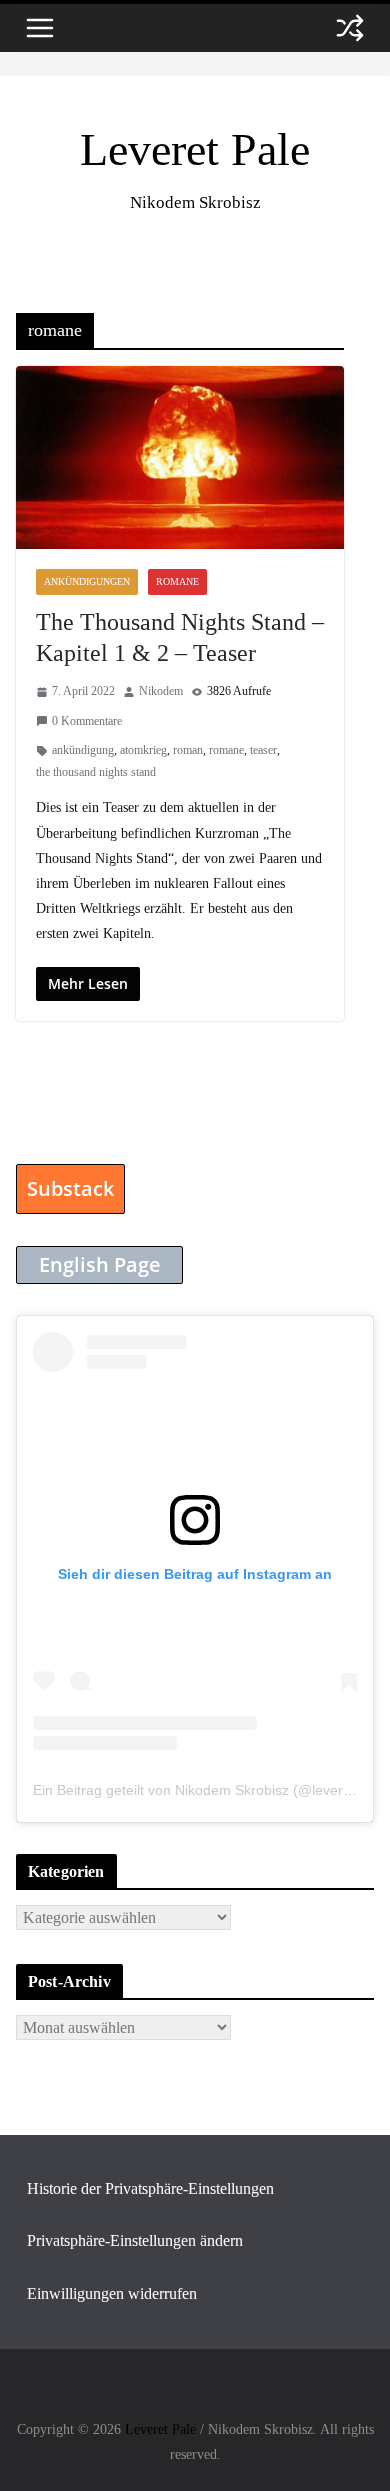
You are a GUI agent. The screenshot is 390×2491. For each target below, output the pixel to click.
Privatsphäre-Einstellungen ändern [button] (135, 2240)
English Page (100, 1264)
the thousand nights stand (96, 772)
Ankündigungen (87, 581)
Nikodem (161, 691)
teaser (263, 750)
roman (188, 750)
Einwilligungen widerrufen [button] (112, 2293)
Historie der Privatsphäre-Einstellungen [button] (150, 2188)
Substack (70, 1188)
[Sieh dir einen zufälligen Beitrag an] (350, 28)
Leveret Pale (195, 149)
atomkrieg (143, 750)
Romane (177, 581)
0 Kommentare (87, 721)
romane (226, 750)
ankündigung (83, 750)
